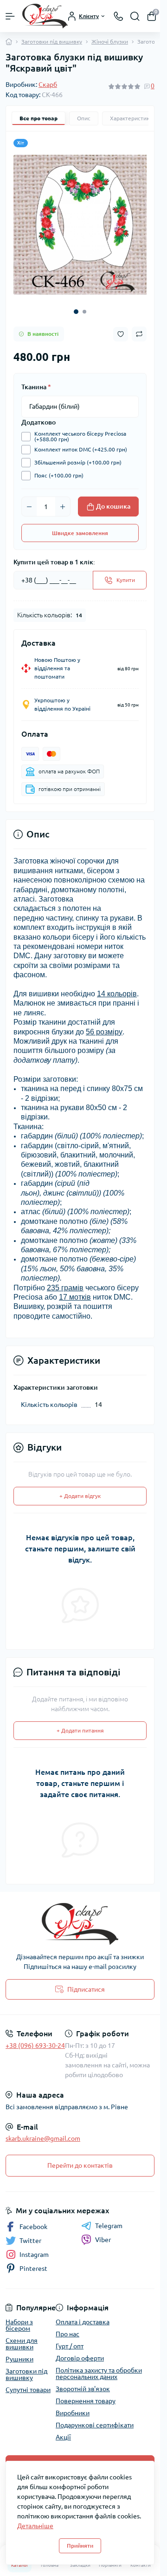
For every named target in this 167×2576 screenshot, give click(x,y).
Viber (103, 2233)
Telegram (109, 2219)
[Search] (135, 16)
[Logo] (45, 16)
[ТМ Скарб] (80, 1917)
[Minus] (29, 500)
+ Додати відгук (80, 1489)
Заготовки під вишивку (52, 42)
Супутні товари (28, 2383)
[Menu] (10, 16)
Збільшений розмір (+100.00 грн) (78, 455)
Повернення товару (86, 2394)
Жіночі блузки (110, 42)
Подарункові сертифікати (95, 2418)
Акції (63, 2430)
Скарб (48, 85)
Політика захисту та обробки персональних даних (99, 2367)
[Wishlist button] (121, 327)
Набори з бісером (19, 2318)
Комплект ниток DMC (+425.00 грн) (81, 442)
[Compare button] (139, 327)
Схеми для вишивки (22, 2337)
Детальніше (35, 2526)
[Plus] (63, 500)
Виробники (73, 2406)
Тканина (36, 380)
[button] (76, 305)
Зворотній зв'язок (83, 2382)
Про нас (67, 2327)
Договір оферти (80, 2351)
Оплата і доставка (83, 2315)
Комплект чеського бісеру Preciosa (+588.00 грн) (80, 430)
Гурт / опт (70, 2339)
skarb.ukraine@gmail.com (43, 2131)
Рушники (19, 2352)
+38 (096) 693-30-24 (35, 2039)
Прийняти (80, 2546)
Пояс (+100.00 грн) (59, 468)
